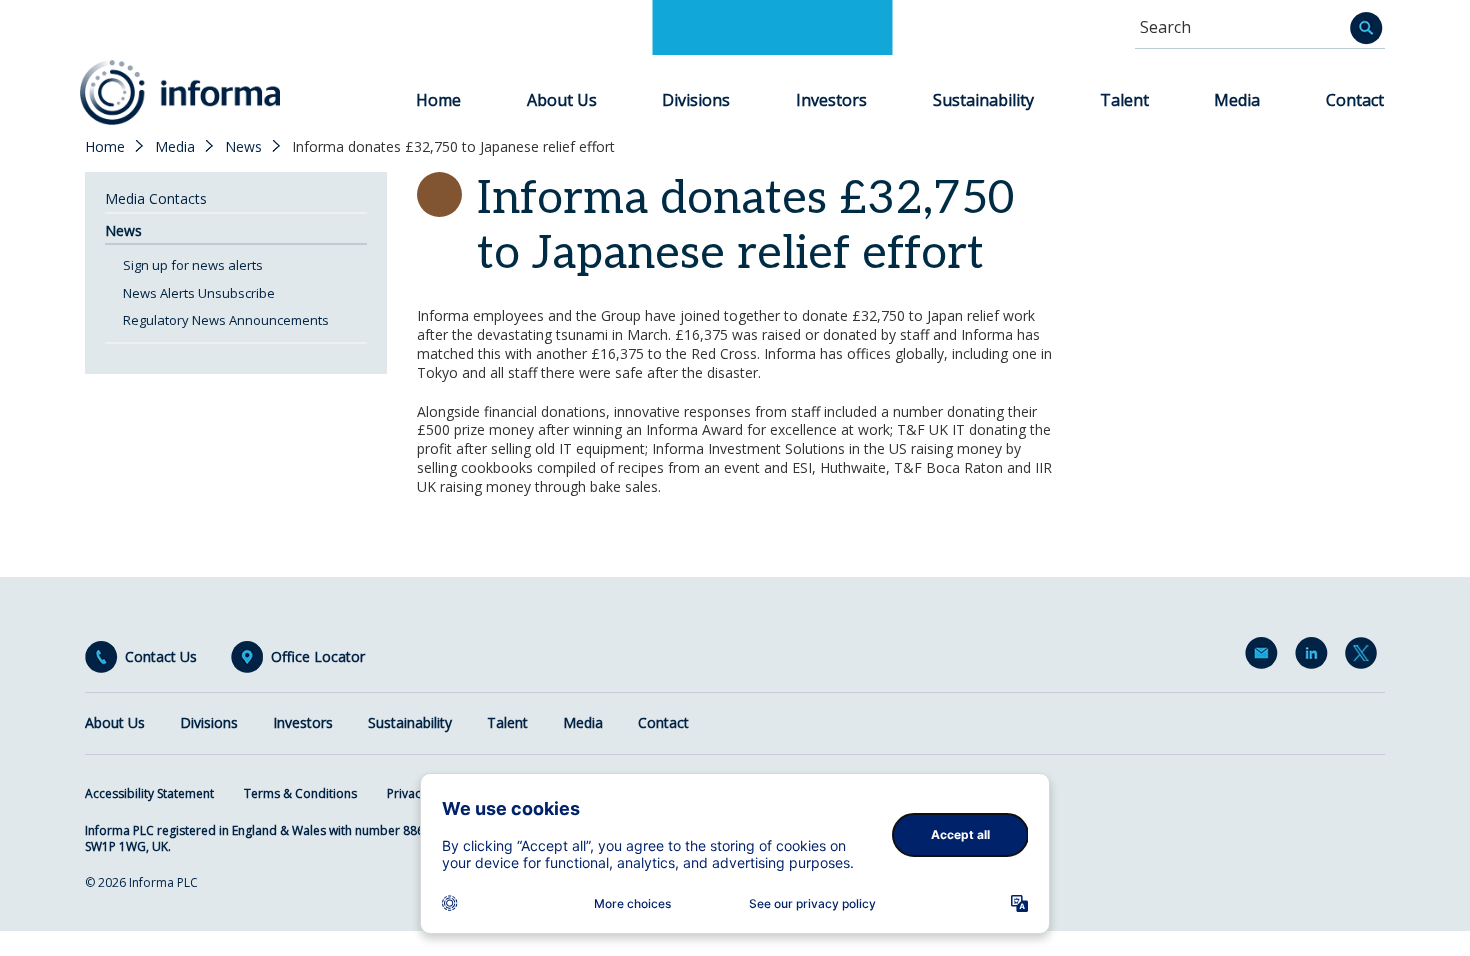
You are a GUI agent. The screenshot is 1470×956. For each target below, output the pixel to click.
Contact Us (161, 657)
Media (1237, 100)
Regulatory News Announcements (226, 320)
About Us (562, 100)
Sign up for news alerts (193, 265)
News (243, 147)
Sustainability (983, 100)
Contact (1355, 100)
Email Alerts (1265, 657)
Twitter (1365, 657)
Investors (831, 100)
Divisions (696, 100)
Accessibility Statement (149, 793)
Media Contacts (156, 198)
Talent (1124, 100)
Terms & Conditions (300, 793)
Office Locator (318, 657)
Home (438, 100)
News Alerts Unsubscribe (199, 293)
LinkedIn (1315, 657)
